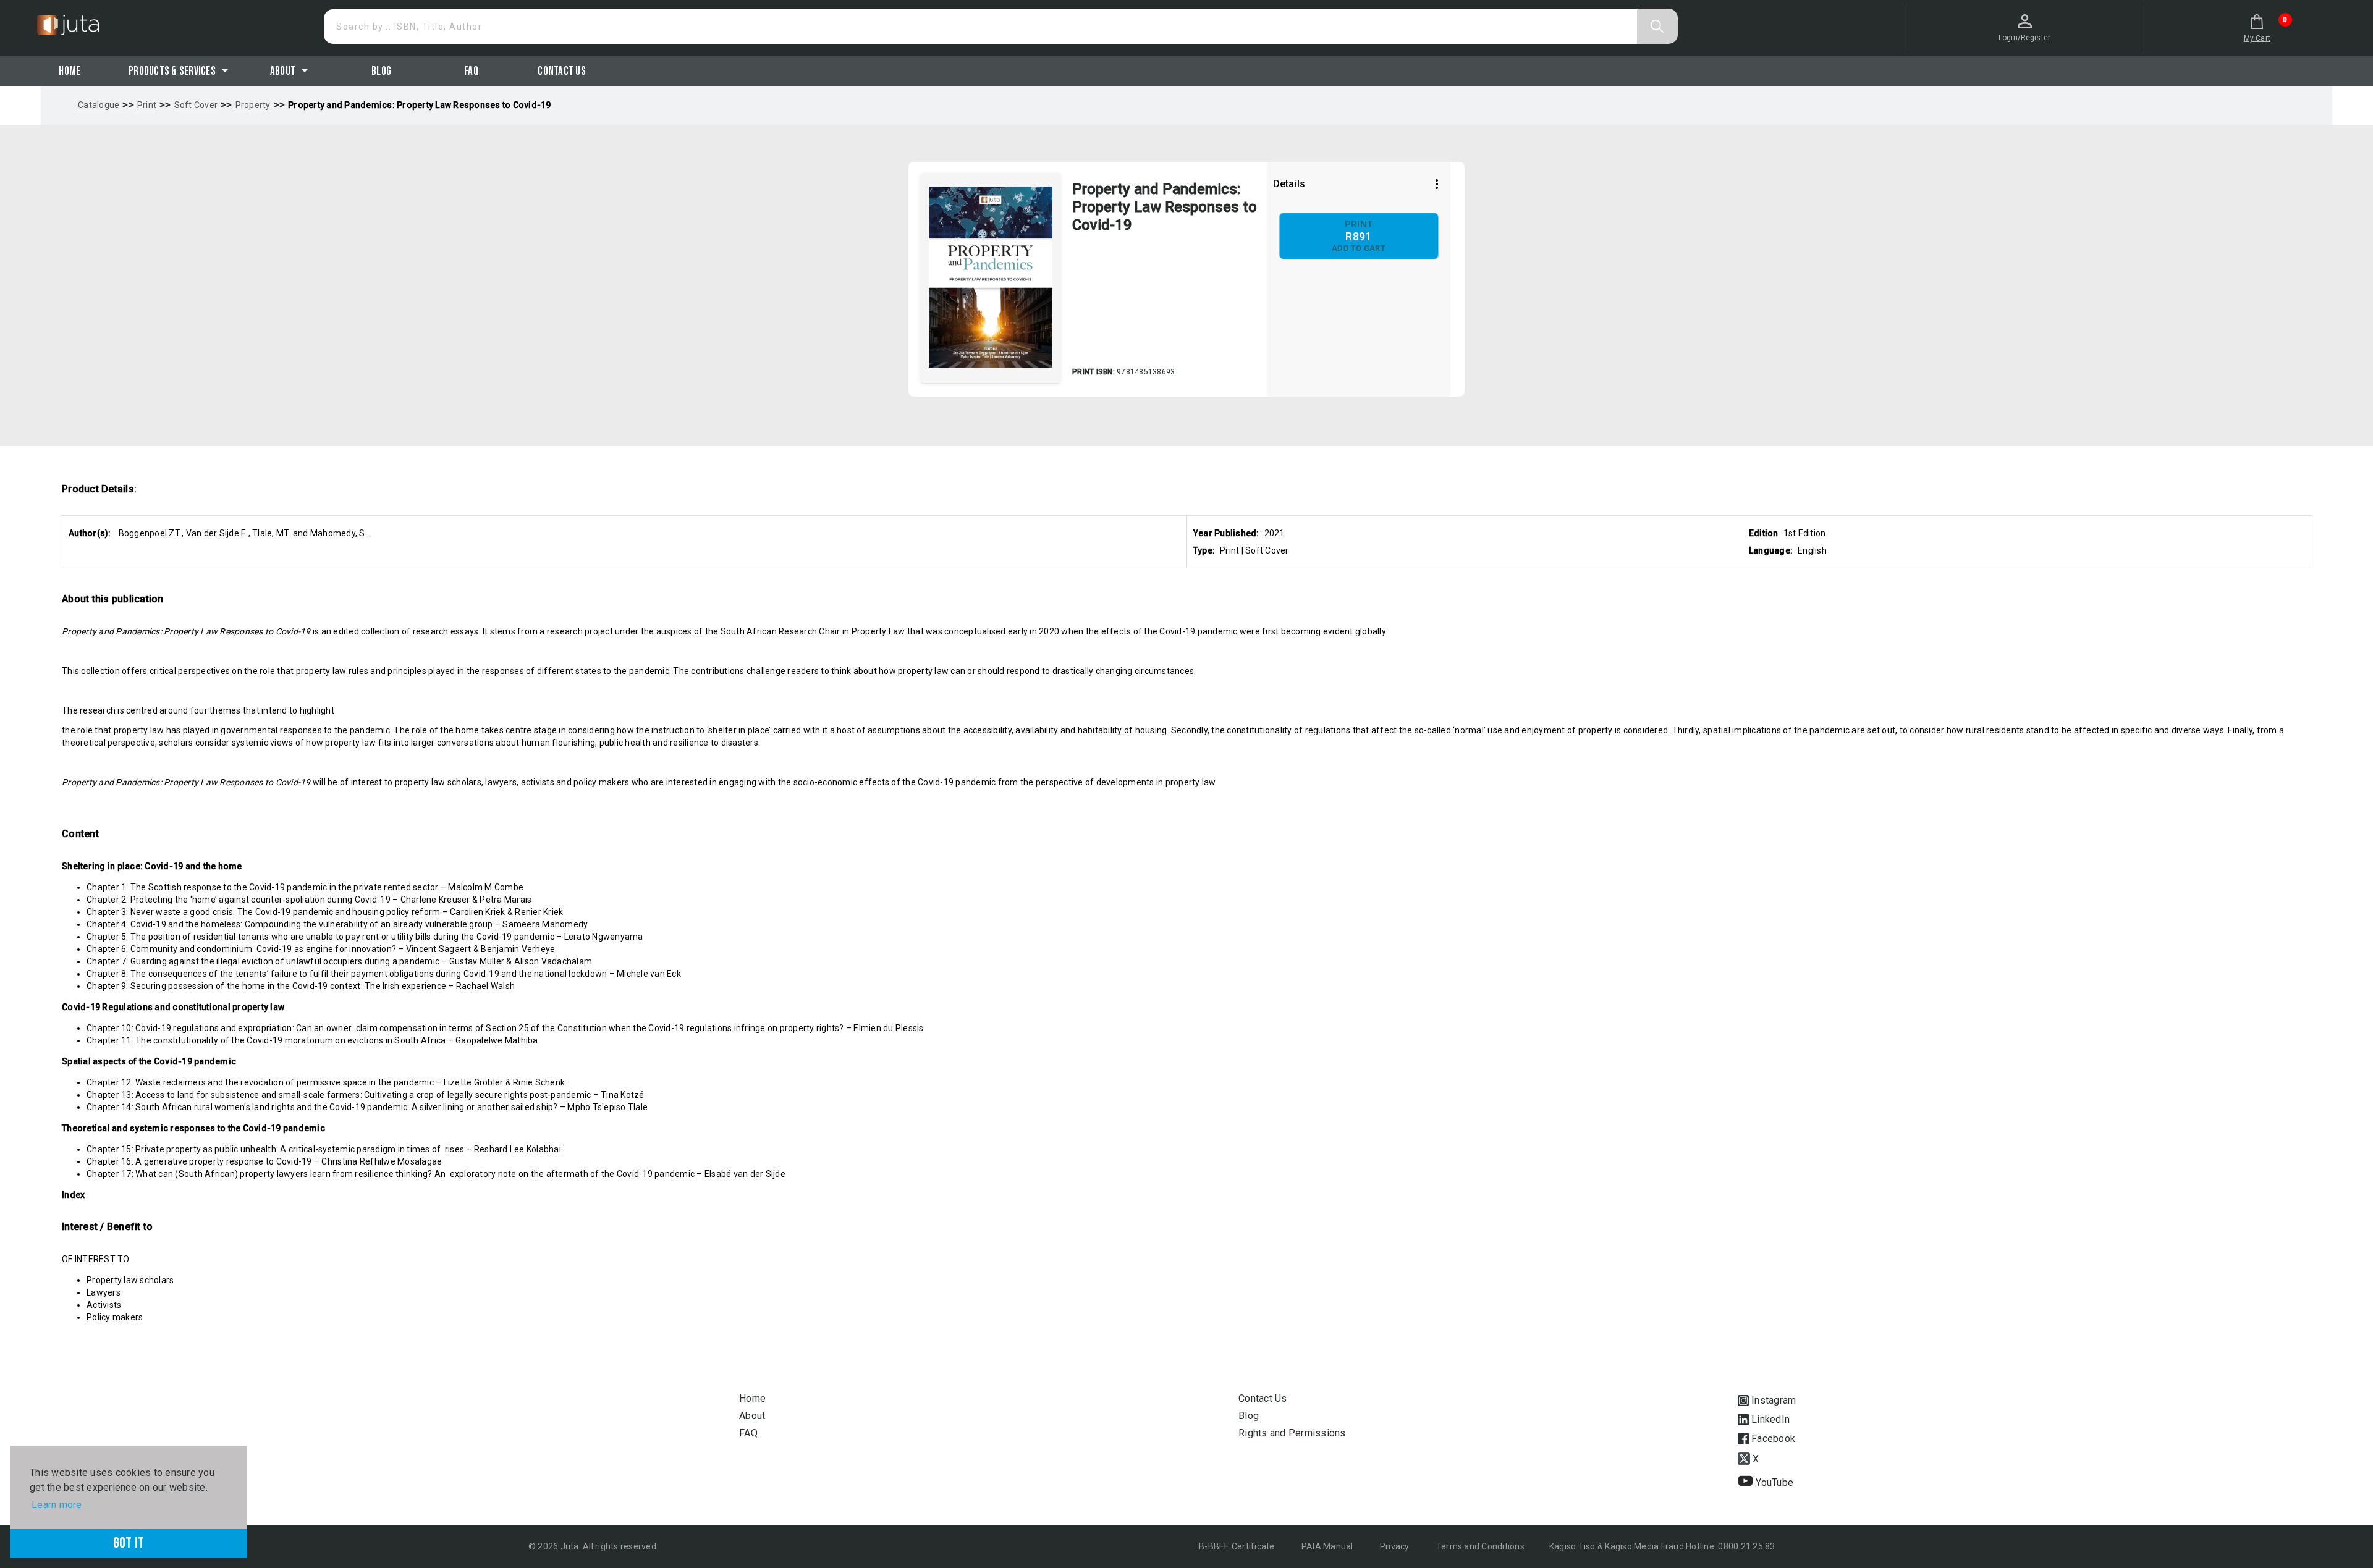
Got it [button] (129, 1543)
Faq (472, 71)
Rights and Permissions (1292, 1433)
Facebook (1772, 1439)
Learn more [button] (57, 1505)
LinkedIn (1769, 1419)
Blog (381, 71)
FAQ (748, 1433)
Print (147, 105)
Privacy (1396, 1546)
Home (70, 71)
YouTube (1773, 1482)
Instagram (1772, 1400)
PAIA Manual (1328, 1546)
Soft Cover (196, 105)
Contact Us (562, 71)
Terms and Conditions (1480, 1546)
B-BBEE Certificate (1238, 1546)
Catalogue (99, 105)
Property (253, 105)
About (752, 1416)
